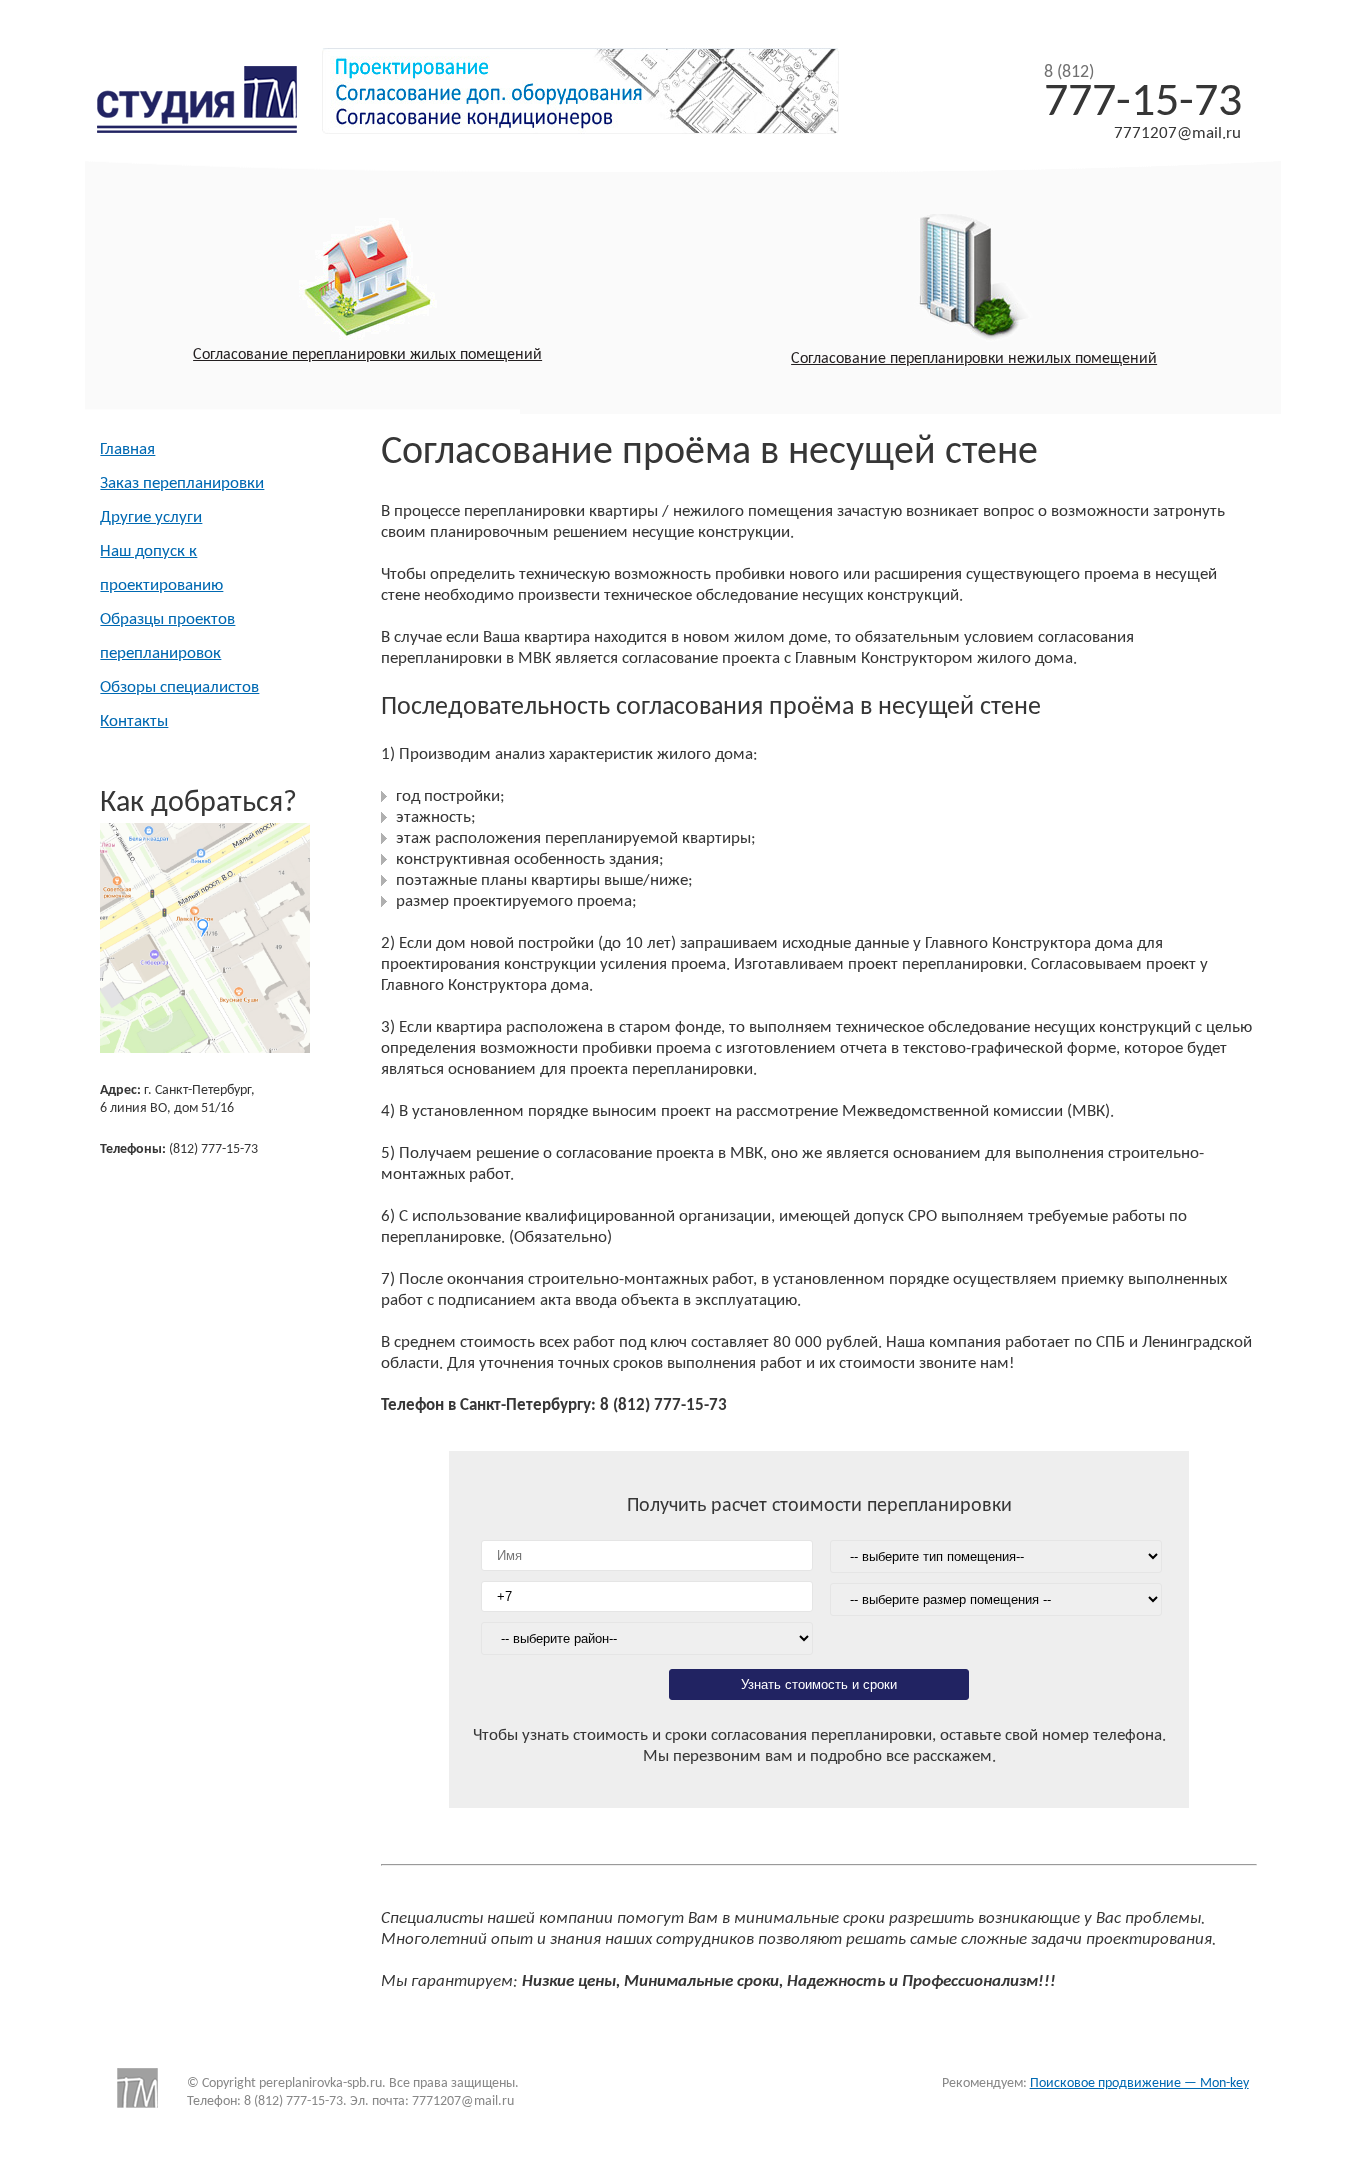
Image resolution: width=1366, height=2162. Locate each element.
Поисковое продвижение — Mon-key (1139, 2083)
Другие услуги (151, 517)
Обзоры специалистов (179, 687)
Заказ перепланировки (182, 483)
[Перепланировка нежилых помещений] (974, 282)
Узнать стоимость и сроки (819, 1684)
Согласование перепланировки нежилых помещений (974, 359)
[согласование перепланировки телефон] (205, 1048)
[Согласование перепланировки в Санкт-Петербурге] (212, 127)
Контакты (134, 721)
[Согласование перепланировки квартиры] (367, 282)
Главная (127, 449)
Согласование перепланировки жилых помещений (367, 355)
